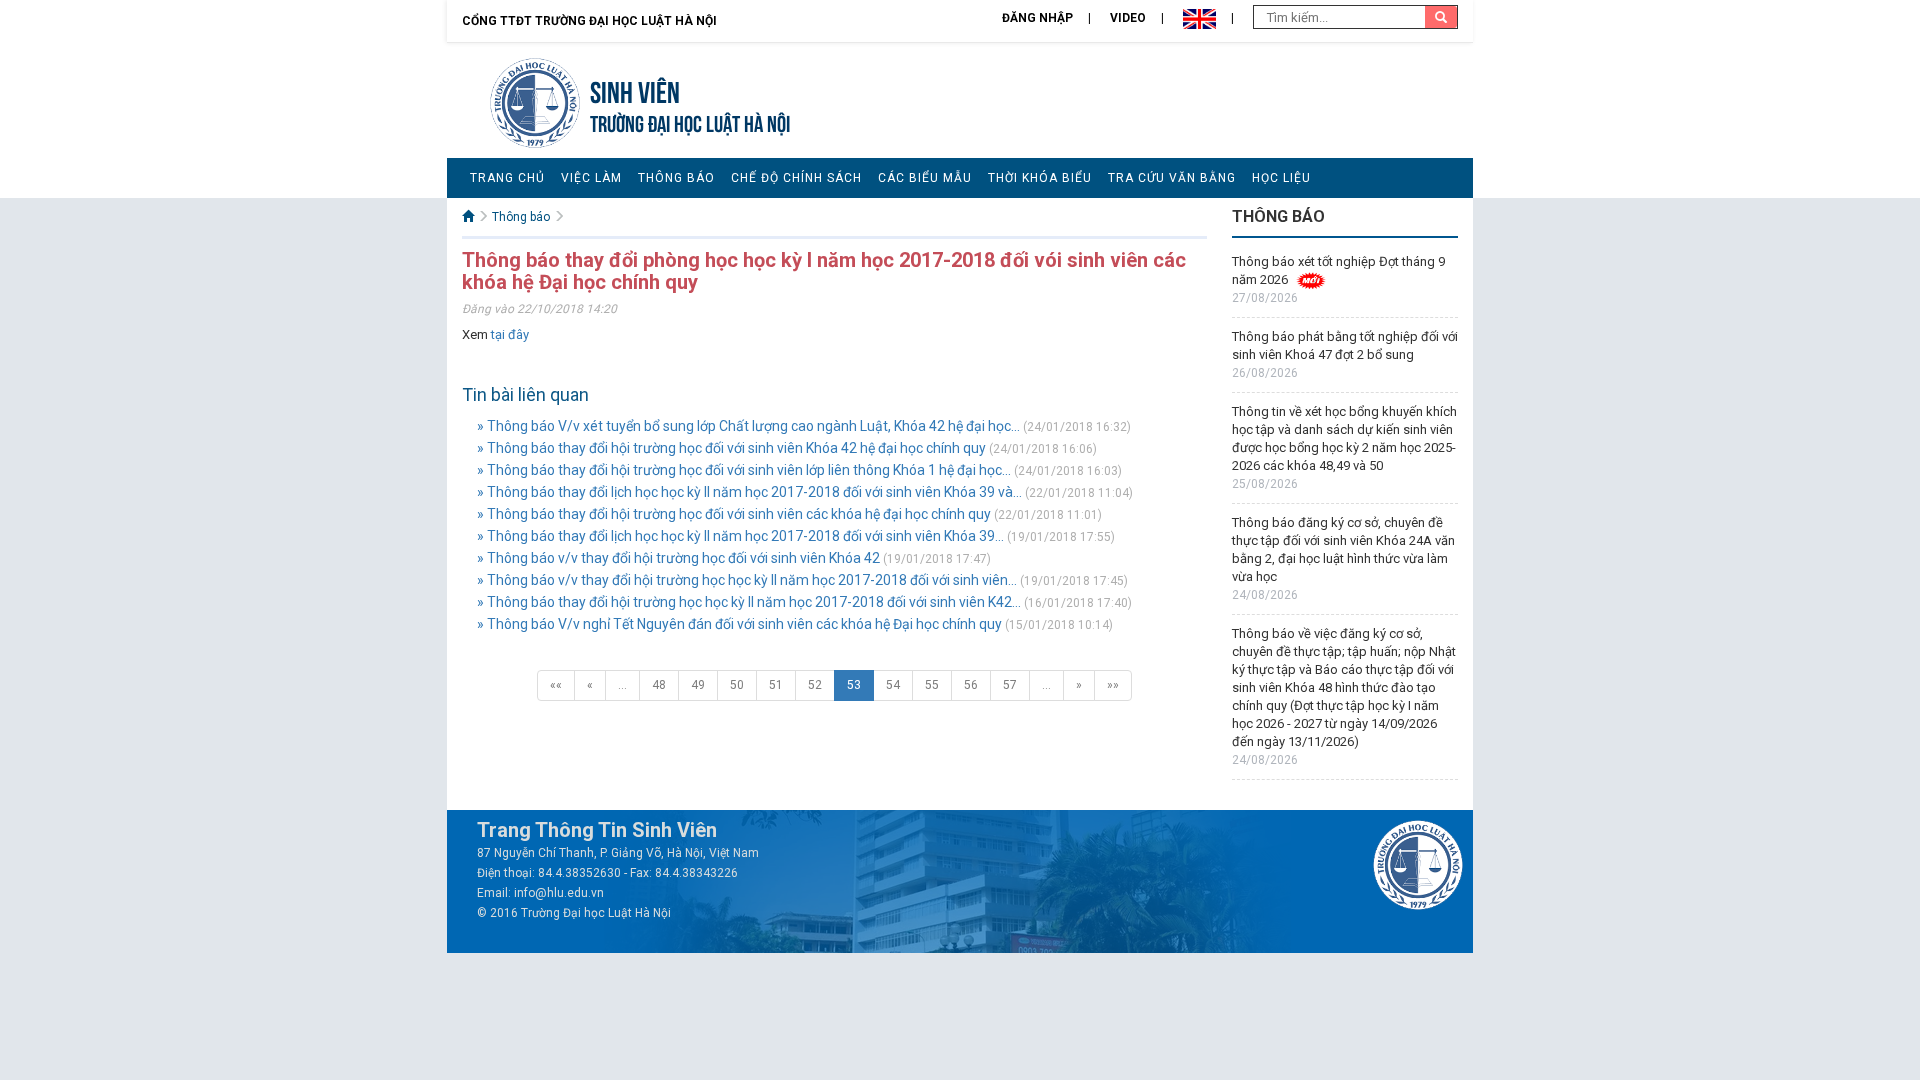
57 (1010, 685)
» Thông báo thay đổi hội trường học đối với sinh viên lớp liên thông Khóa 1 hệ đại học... (744, 470)
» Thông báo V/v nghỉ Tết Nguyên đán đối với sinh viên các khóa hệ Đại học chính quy (739, 624)
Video (1128, 18)
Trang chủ (507, 178)
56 (971, 685)
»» (1113, 685)
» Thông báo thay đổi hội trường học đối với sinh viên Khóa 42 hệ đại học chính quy (731, 448)
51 (776, 685)
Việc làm (591, 178)
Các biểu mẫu (925, 178)
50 (737, 685)
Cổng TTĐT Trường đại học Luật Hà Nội (589, 21)
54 (893, 685)
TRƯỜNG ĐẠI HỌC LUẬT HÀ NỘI (690, 121)
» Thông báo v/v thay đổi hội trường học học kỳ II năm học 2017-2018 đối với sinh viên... (747, 580)
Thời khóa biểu (1040, 178)
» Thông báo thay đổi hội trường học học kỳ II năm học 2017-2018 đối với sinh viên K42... (749, 602)
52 (815, 685)
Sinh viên (635, 89)
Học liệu (1281, 178)
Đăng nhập (1037, 18)
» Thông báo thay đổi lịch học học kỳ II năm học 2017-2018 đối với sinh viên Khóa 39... (740, 536)
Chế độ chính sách (796, 178)
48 (659, 685)
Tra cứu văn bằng (1172, 178)
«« (556, 685)
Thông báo (676, 178)
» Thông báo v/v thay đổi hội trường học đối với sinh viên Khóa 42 (678, 558)
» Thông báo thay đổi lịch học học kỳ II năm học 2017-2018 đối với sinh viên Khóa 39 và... (749, 492)
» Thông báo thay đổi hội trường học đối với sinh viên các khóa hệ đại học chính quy (734, 514)
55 (932, 685)
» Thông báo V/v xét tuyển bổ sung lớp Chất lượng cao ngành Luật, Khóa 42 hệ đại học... (748, 426)
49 (698, 685)
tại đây (510, 334)
